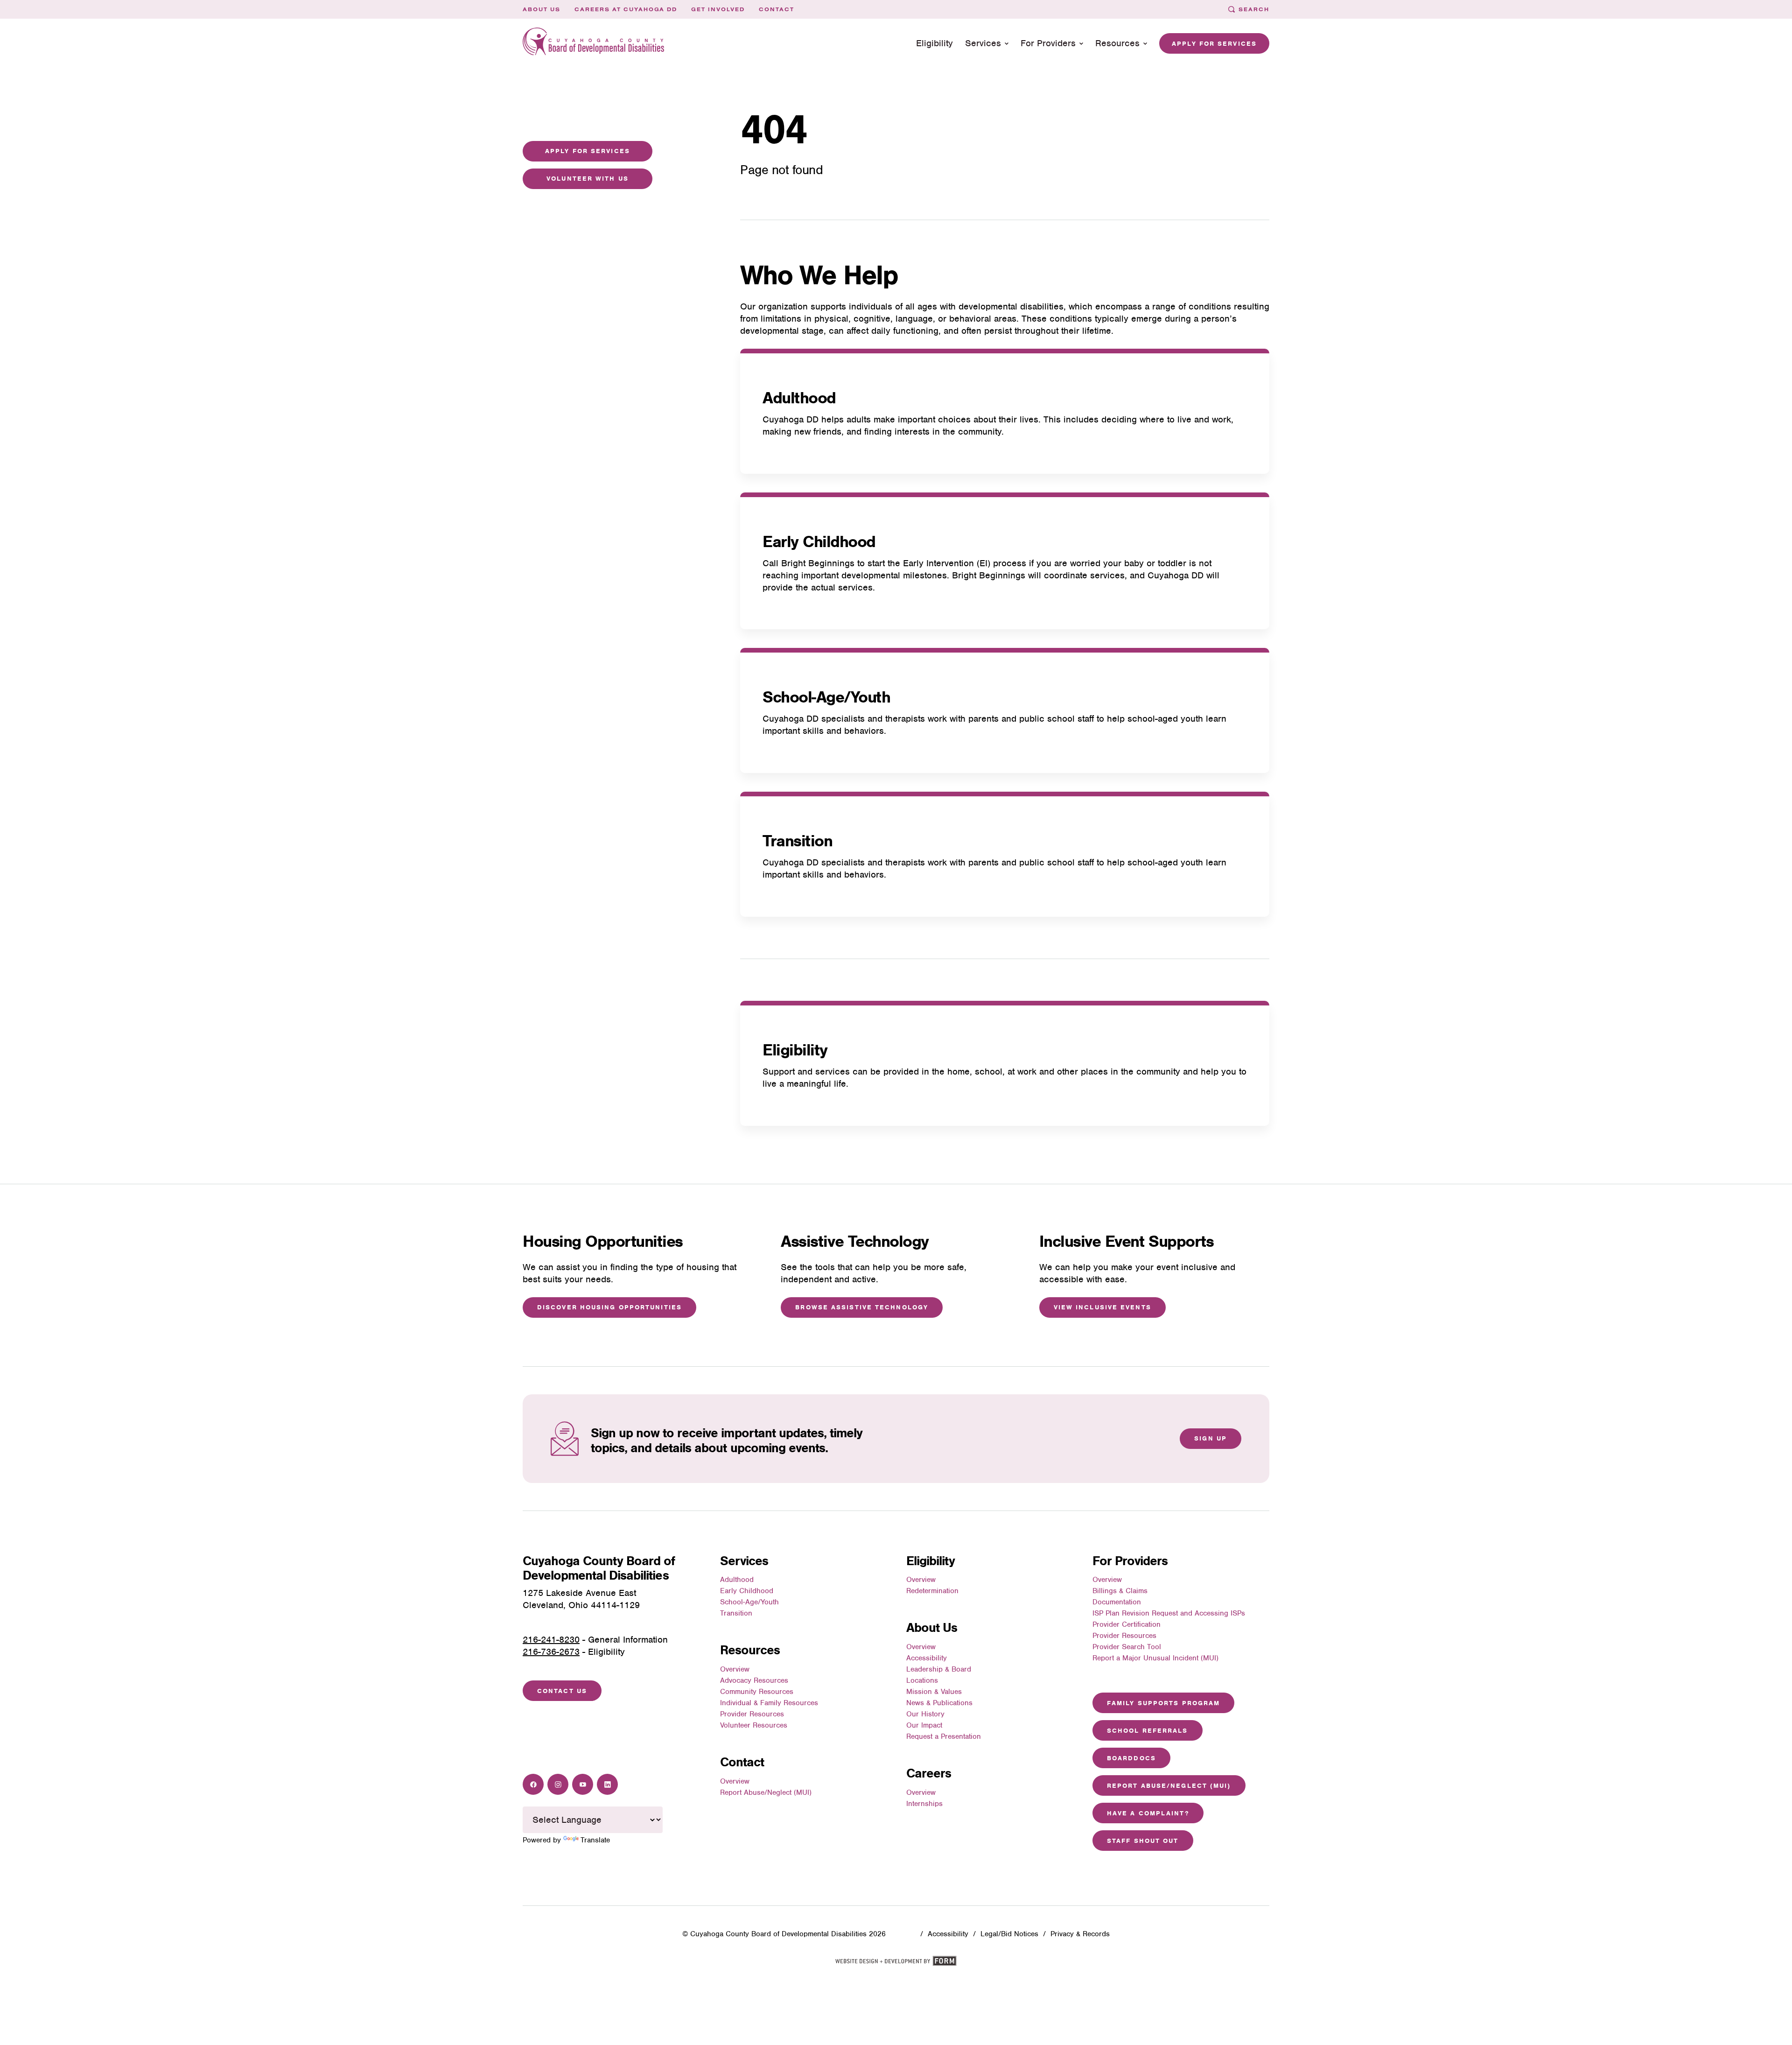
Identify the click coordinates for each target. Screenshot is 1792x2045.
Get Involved (718, 9)
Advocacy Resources (754, 1680)
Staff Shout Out (1143, 1841)
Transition (797, 841)
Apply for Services (1214, 44)
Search (1254, 9)
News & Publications (939, 1703)
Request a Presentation (944, 1736)
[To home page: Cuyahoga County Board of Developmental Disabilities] (594, 44)
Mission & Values (934, 1692)
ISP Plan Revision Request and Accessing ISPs (1169, 1613)
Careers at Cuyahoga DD (626, 9)
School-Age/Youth (826, 697)
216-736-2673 (551, 1652)
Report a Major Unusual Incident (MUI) (1155, 1658)
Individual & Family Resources (769, 1703)
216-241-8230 (551, 1640)
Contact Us (562, 1691)
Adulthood (799, 398)
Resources (1117, 43)
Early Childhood (819, 541)
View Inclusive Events (1102, 1307)
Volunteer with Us (588, 179)
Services (983, 43)
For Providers (1048, 43)
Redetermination (932, 1591)
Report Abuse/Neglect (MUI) (766, 1792)
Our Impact (924, 1725)
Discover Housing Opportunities (609, 1307)
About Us (542, 9)
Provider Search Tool (1127, 1647)
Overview (735, 1669)
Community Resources (757, 1692)
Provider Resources (752, 1714)
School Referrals (1148, 1731)
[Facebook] (533, 1784)
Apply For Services (588, 151)
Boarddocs (1131, 1758)
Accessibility (927, 1658)
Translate (595, 1840)
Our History (925, 1714)
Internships (924, 1804)
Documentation (1117, 1602)
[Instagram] (558, 1784)
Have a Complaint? (1148, 1813)
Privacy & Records (1080, 1934)
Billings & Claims (1120, 1591)
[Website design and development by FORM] (896, 1964)
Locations (922, 1680)
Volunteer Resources (754, 1725)
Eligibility (934, 43)
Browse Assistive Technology (862, 1307)
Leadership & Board (939, 1669)
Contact (777, 9)
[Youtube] (583, 1784)
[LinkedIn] (607, 1784)
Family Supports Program (1163, 1703)
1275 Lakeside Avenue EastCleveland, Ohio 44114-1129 (581, 1599)
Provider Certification (1127, 1624)
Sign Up (1211, 1438)
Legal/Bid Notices (1009, 1934)
